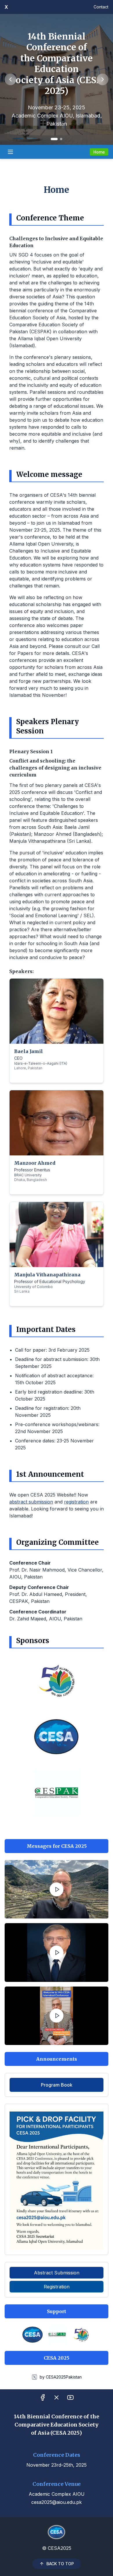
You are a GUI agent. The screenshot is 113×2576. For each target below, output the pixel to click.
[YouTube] (70, 2397)
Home (99, 152)
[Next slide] (103, 79)
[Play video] (57, 1889)
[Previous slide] (10, 79)
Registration (57, 2287)
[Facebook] (43, 2397)
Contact (101, 7)
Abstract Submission (57, 2273)
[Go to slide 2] (61, 139)
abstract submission (31, 1502)
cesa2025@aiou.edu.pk (57, 2502)
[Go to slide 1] (54, 139)
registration (76, 1502)
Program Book (57, 2085)
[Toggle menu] (10, 152)
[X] (57, 2397)
